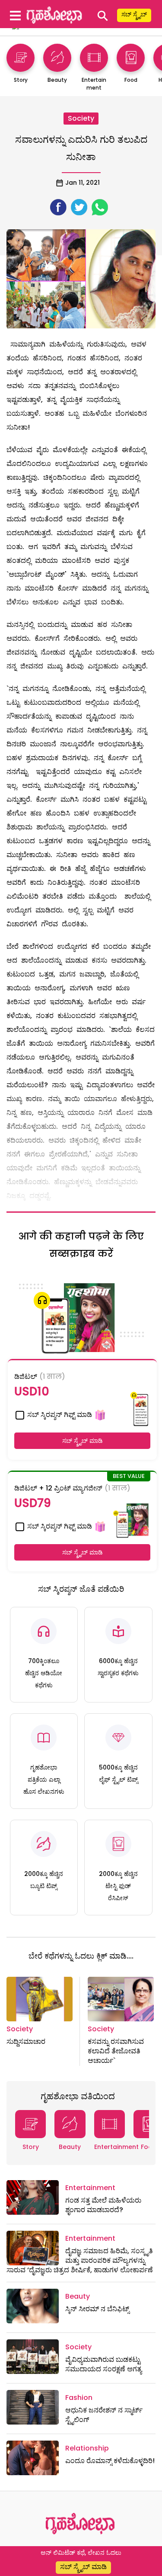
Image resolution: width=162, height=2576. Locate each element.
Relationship (87, 2448)
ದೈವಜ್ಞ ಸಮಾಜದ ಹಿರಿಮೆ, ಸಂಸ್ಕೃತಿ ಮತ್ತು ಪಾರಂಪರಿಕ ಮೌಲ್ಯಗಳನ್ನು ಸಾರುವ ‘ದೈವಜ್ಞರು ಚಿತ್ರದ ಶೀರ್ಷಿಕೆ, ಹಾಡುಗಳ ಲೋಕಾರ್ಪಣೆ (80, 2261)
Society (81, 118)
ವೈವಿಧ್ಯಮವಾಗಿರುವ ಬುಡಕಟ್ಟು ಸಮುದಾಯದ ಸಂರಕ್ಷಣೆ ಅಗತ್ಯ (103, 2364)
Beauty (70, 2147)
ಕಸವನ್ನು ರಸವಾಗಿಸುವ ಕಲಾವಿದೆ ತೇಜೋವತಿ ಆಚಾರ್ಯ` (116, 2051)
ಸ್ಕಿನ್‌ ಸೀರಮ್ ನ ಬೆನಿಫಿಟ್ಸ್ (97, 2309)
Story (31, 2147)
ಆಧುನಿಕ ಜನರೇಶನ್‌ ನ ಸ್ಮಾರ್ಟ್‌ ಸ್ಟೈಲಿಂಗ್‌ (104, 2415)
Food (149, 2147)
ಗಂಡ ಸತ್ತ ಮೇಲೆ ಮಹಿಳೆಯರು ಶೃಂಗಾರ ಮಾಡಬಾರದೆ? (103, 2205)
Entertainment (116, 2147)
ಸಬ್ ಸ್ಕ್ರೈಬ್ (134, 14)
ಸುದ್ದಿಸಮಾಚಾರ (26, 2041)
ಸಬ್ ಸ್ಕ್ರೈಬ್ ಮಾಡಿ (83, 1441)
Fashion (79, 2398)
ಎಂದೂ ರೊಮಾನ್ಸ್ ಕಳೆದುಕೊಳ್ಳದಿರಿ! (110, 2461)
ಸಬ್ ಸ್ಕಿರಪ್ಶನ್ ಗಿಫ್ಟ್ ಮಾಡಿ (59, 1415)
